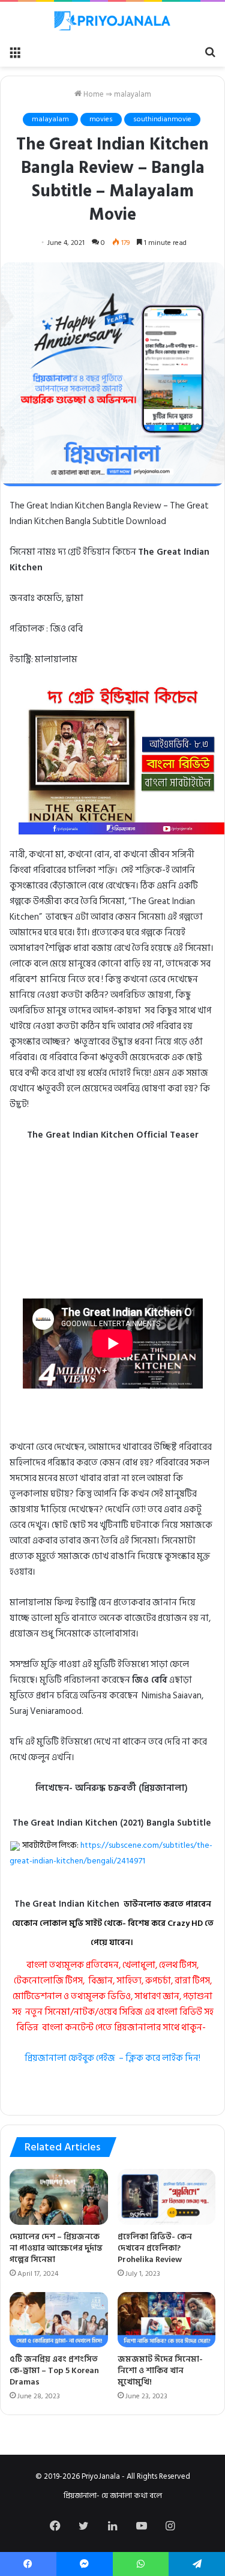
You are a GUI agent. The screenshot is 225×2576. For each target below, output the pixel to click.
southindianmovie (162, 119)
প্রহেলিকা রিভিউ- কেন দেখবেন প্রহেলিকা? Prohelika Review (155, 2248)
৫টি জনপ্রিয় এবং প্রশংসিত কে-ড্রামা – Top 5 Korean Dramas (54, 2370)
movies (101, 119)
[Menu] (15, 52)
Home (93, 94)
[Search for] (210, 52)
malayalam (133, 94)
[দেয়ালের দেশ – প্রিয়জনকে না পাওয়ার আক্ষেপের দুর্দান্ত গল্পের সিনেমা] (59, 2197)
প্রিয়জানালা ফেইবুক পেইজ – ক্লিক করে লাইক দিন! (112, 2058)
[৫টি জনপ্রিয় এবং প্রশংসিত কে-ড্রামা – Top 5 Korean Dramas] (59, 2320)
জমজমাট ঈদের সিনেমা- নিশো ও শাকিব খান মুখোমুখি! (160, 2370)
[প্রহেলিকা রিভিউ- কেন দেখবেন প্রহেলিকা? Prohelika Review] (167, 2197)
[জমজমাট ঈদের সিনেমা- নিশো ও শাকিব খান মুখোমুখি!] (167, 2320)
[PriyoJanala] (113, 21)
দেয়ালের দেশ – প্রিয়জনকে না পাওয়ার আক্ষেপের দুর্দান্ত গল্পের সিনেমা (56, 2248)
